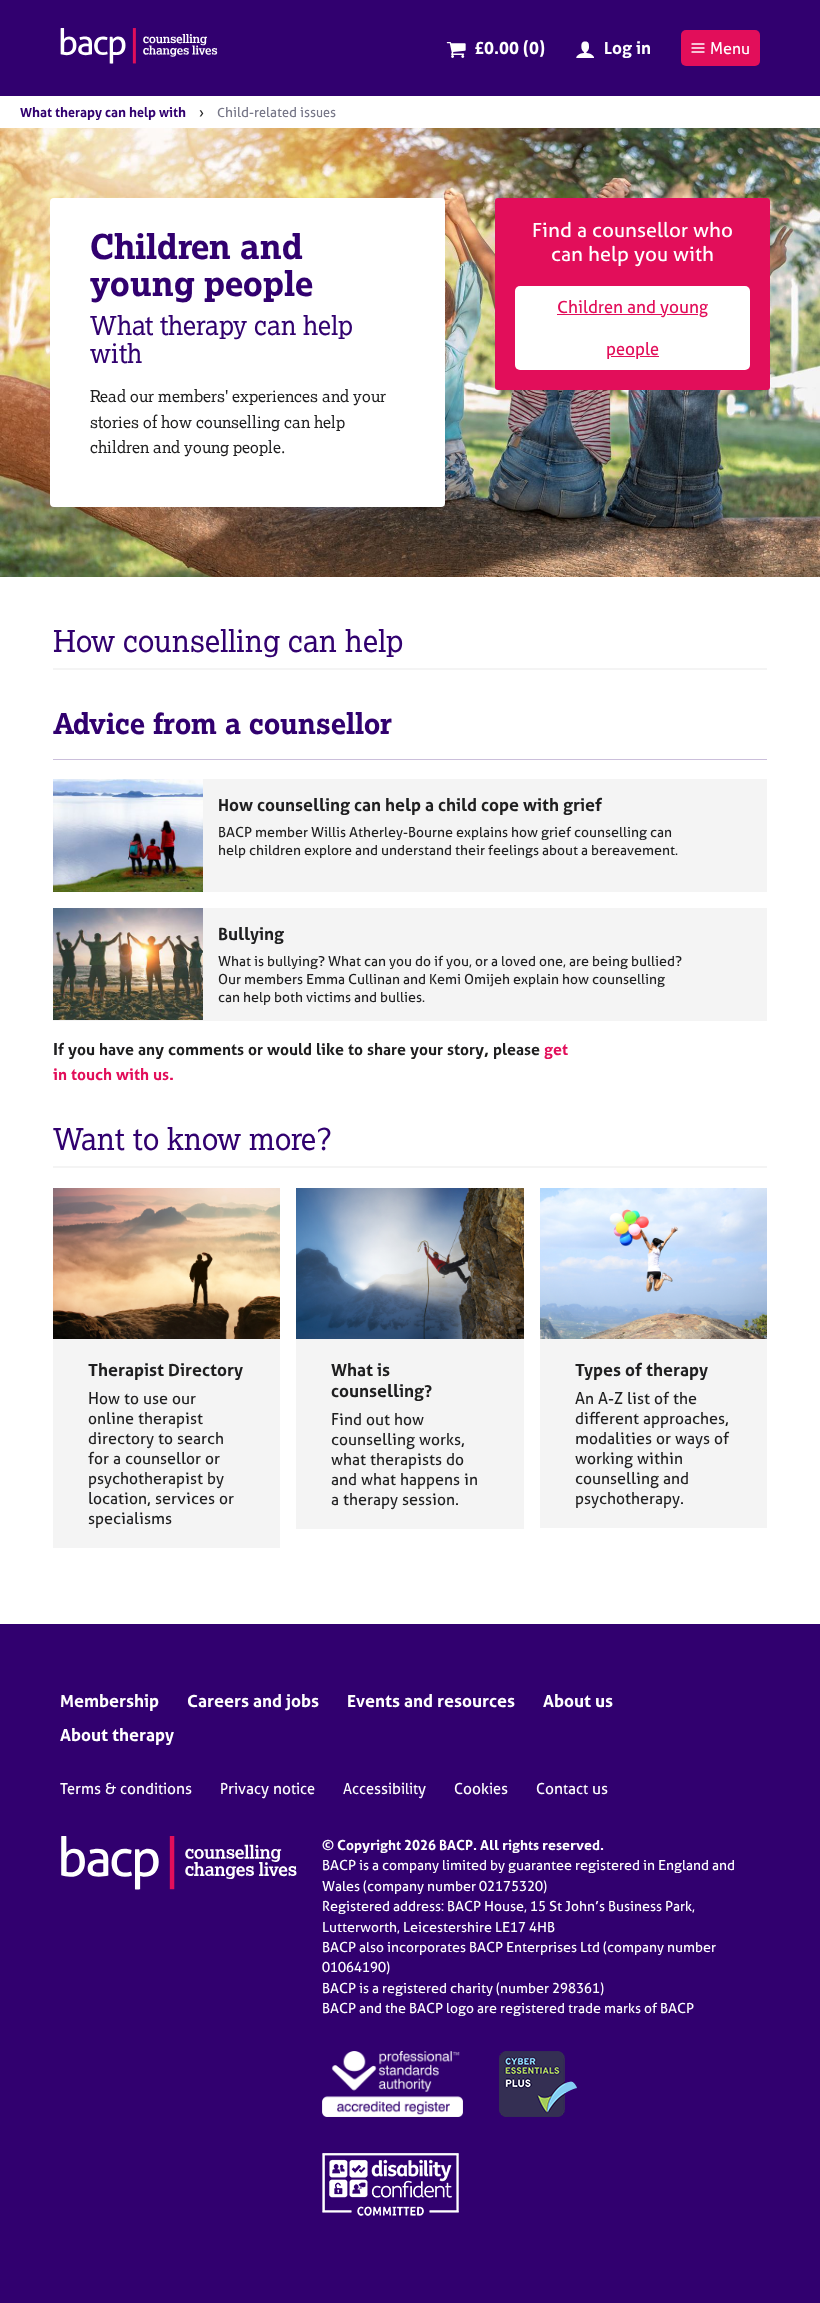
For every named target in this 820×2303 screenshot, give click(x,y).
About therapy (117, 1734)
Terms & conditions (126, 1788)
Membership (109, 1700)
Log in (627, 47)
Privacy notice (267, 1788)
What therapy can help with (103, 112)
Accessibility (384, 1788)
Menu (730, 48)
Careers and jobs (253, 1700)
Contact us (572, 1788)
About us (578, 1700)
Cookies (481, 1788)
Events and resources (431, 1700)
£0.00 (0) (509, 47)
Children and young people (632, 327)
